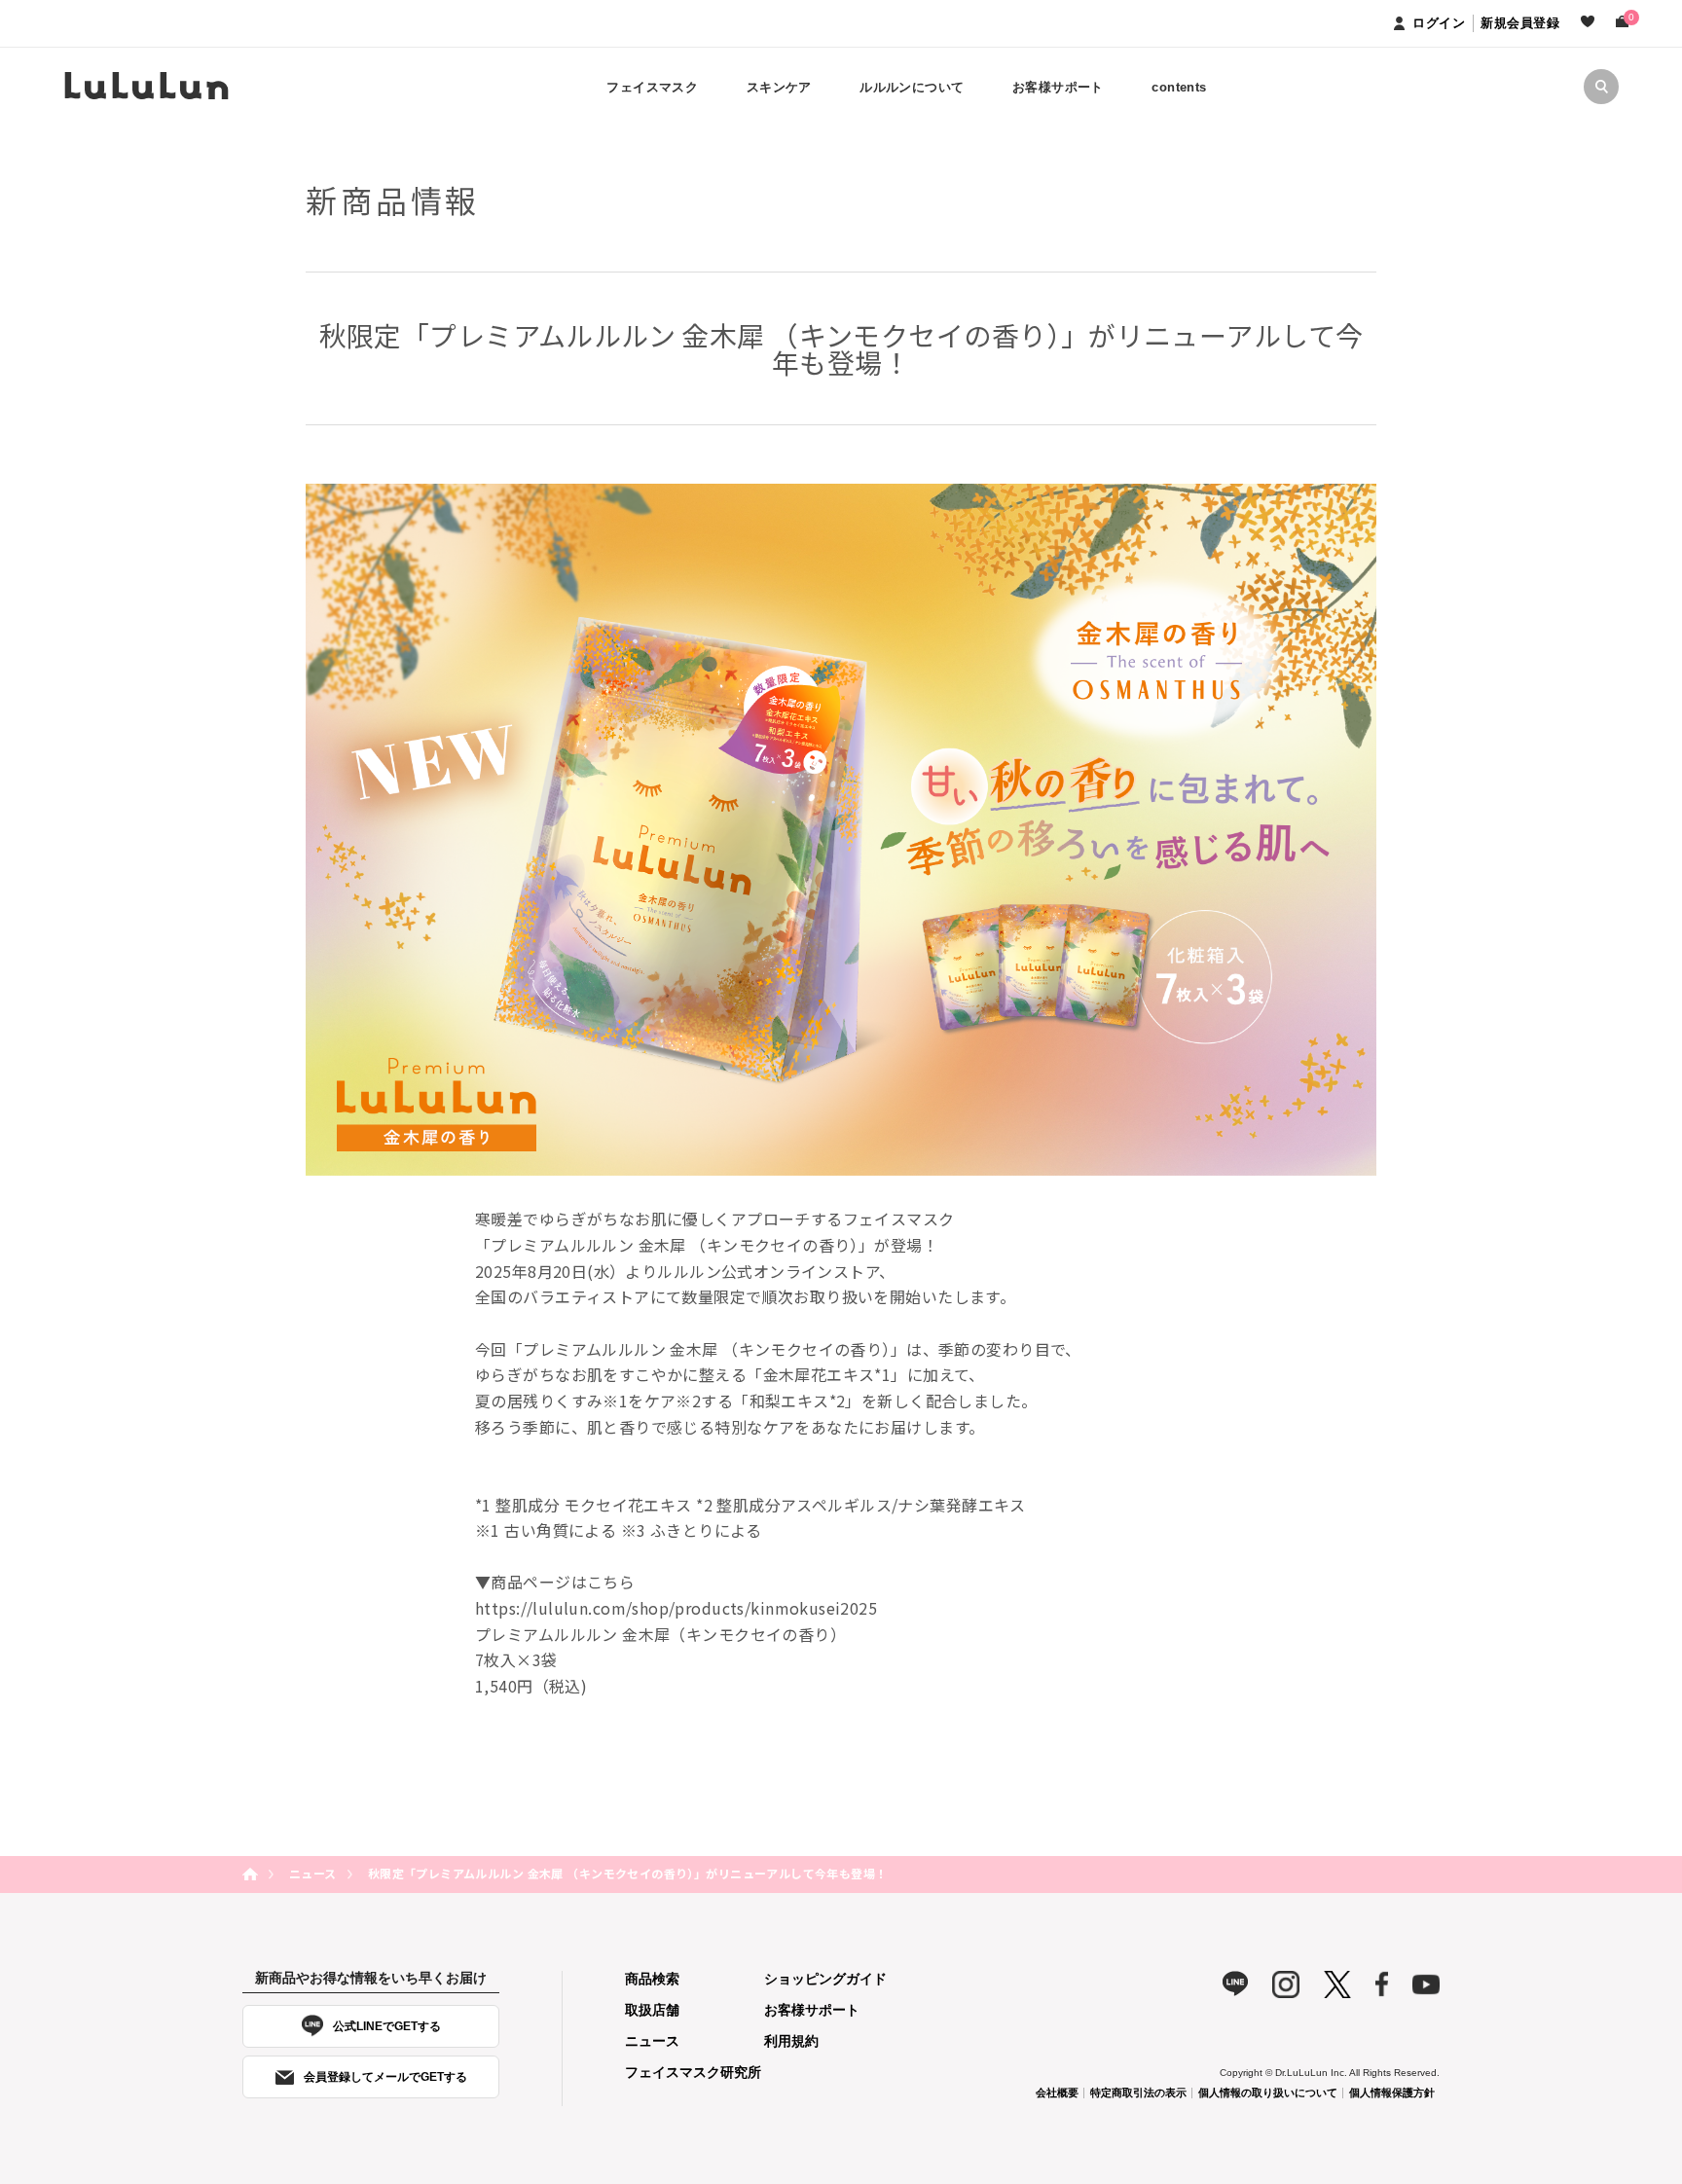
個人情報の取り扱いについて (1268, 2093)
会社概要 (1057, 2093)
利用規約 (791, 2041)
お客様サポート (812, 2010)
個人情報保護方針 (1392, 2093)
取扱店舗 (652, 2010)
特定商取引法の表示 (1138, 2093)
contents (1179, 87)
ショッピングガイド (825, 1979)
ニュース (313, 1873)
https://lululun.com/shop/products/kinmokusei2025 (676, 1608)
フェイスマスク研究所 (693, 2072)
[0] (1622, 23)
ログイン (1439, 23)
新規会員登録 (1520, 23)
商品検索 (652, 1979)
